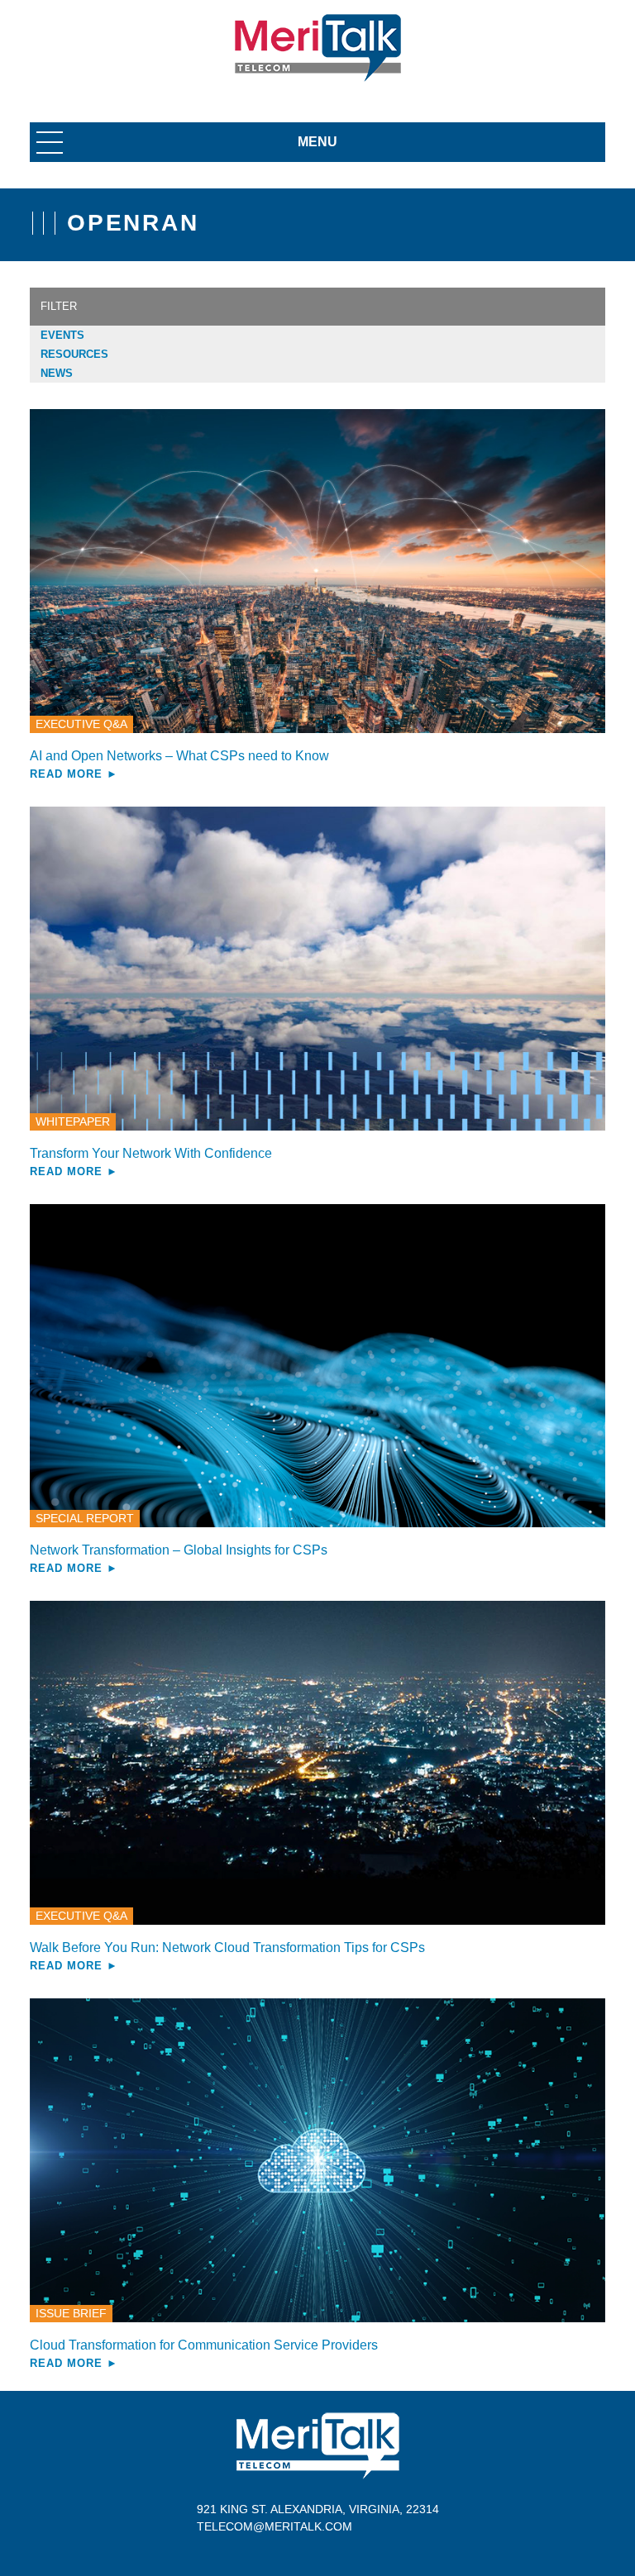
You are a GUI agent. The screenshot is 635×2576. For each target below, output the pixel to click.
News (57, 373)
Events (62, 335)
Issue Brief (71, 2313)
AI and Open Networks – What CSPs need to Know (179, 756)
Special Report (85, 1518)
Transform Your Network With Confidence (151, 1153)
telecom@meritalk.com (275, 2526)
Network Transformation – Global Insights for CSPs (179, 1550)
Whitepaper (73, 1121)
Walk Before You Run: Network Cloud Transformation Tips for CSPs (227, 1947)
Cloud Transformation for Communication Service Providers (204, 2345)
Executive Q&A (81, 724)
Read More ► (74, 774)
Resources (74, 354)
